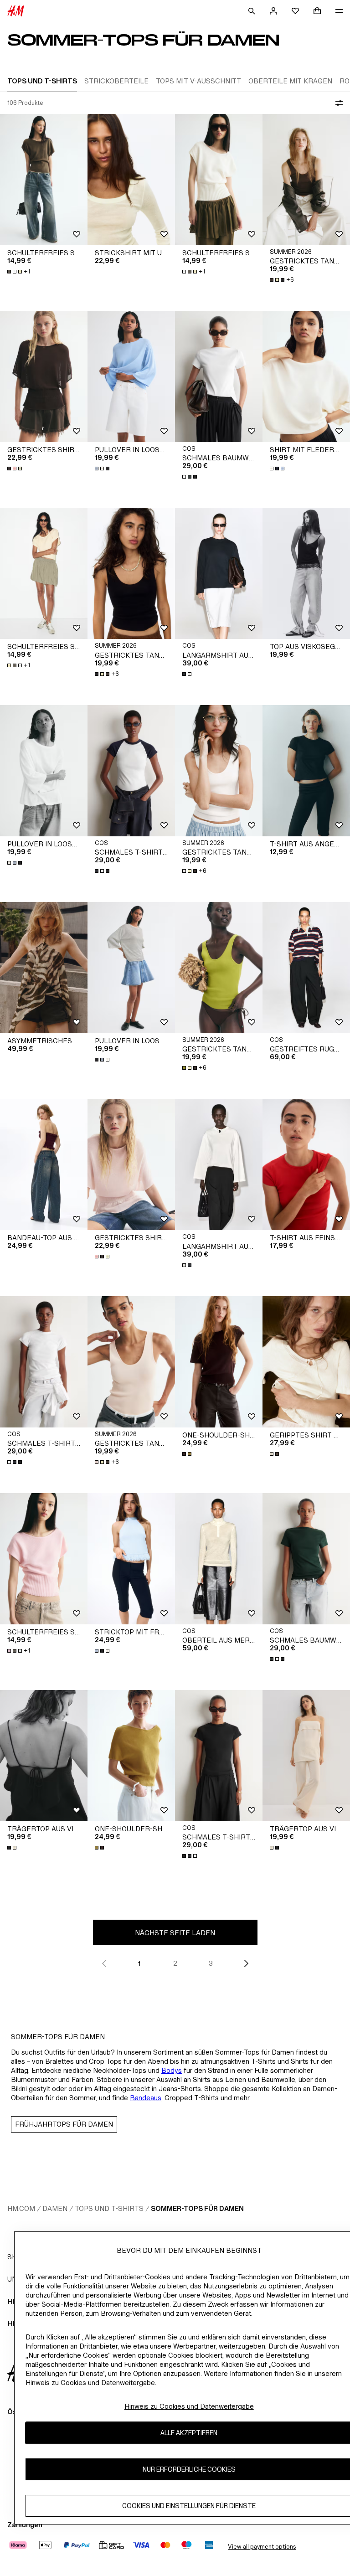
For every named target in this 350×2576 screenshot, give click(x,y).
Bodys (172, 2070)
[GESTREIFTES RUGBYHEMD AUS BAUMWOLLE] (306, 968)
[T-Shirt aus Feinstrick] (306, 1164)
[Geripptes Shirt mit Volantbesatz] (306, 1362)
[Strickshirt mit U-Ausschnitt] (131, 180)
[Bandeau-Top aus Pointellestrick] (44, 1164)
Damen (55, 2208)
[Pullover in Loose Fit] (131, 376)
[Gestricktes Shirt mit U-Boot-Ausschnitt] (44, 376)
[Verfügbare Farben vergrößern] (15, 469)
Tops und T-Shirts (109, 2208)
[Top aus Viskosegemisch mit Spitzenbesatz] (306, 573)
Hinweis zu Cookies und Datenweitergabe (189, 2406)
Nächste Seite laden (175, 1933)
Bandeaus (146, 2098)
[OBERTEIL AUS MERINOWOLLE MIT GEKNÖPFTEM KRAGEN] (219, 1559)
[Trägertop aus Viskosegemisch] (44, 1756)
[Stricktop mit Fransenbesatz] (131, 1559)
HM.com (21, 2208)
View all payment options (262, 2547)
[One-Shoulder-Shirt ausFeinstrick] (219, 1362)
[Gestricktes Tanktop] (306, 180)
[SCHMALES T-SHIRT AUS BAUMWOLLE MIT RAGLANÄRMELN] (131, 771)
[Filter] (337, 103)
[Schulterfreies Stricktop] (44, 180)
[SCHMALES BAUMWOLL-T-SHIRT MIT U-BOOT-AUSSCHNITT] (219, 376)
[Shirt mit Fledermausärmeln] (306, 376)
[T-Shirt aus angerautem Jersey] (306, 771)
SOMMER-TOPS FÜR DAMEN (197, 2208)
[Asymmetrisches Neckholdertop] (44, 968)
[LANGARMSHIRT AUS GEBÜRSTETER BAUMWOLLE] (219, 573)
